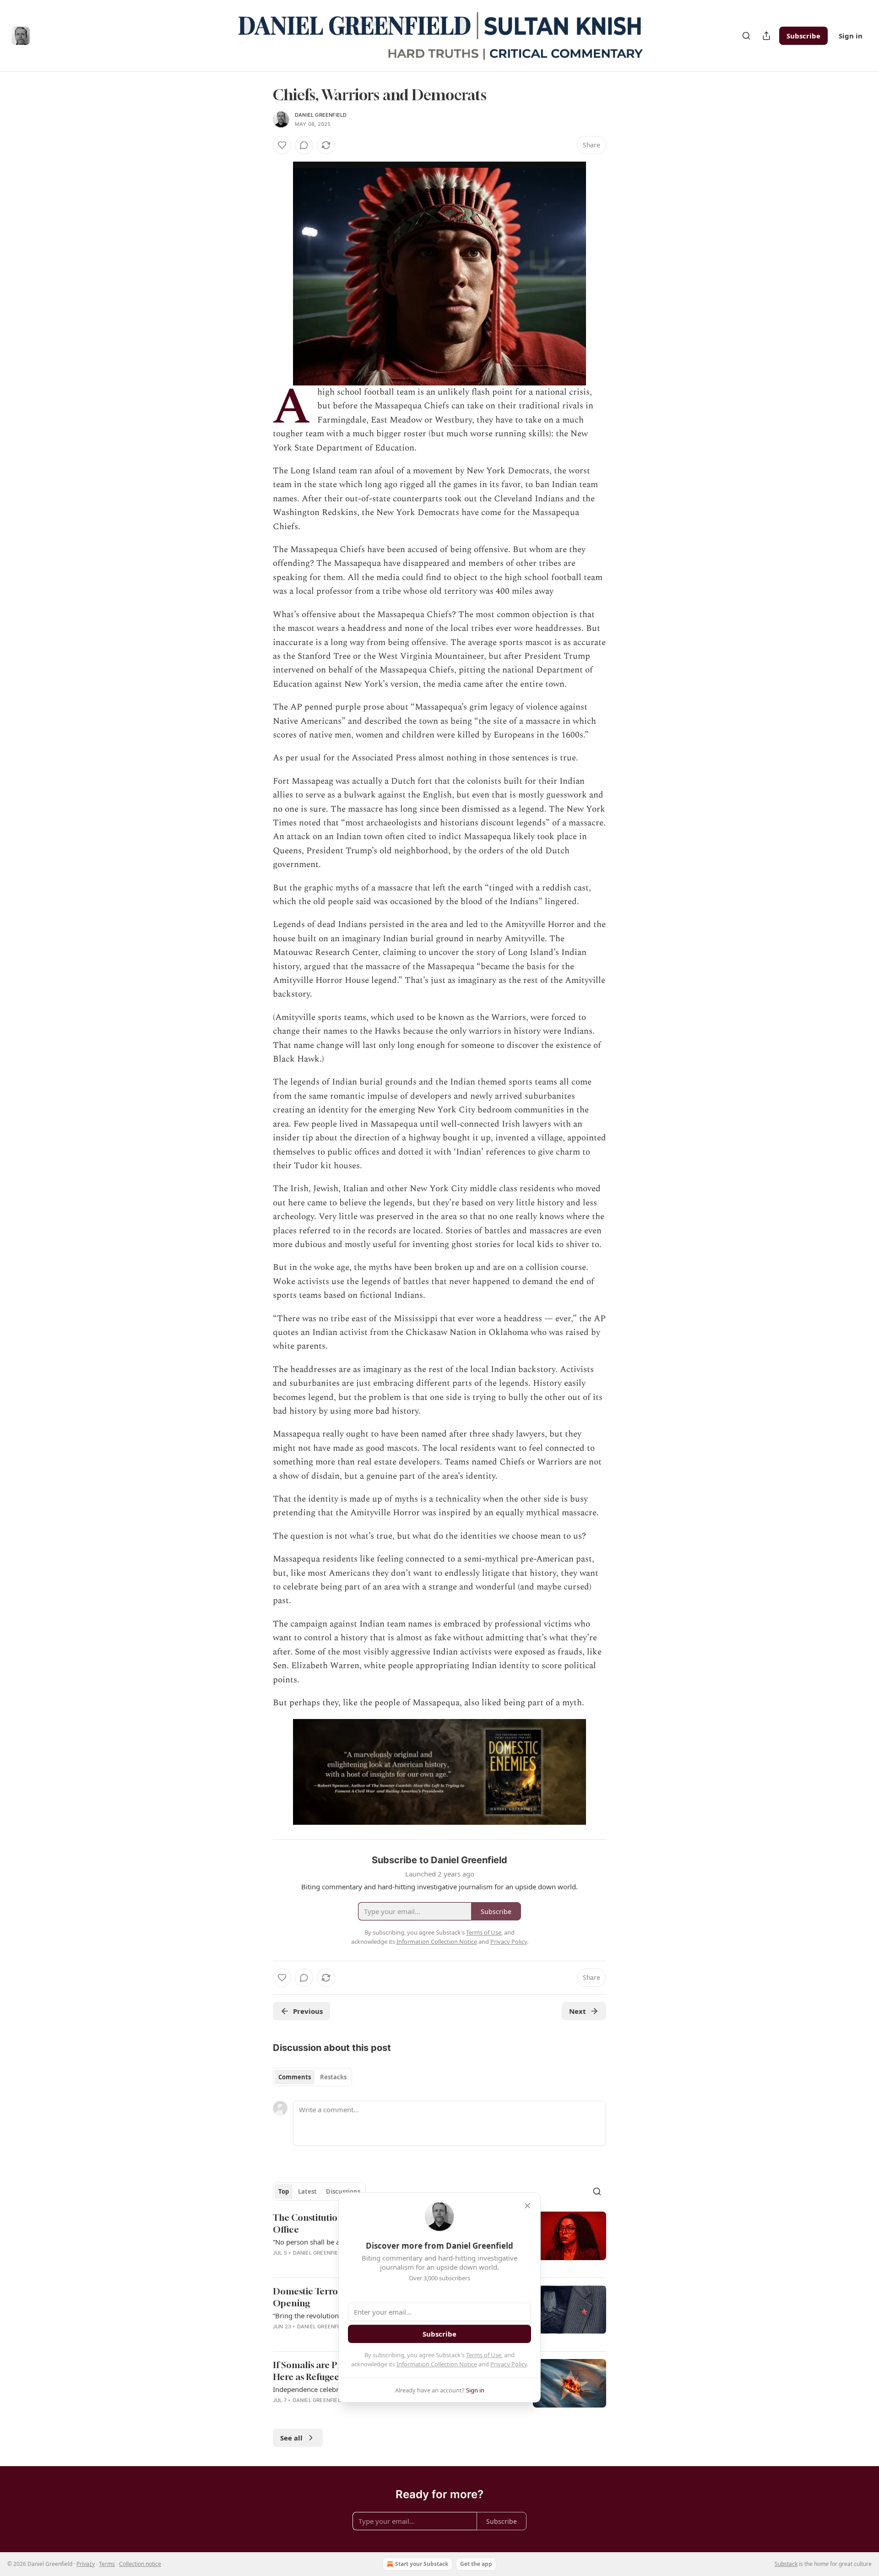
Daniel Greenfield (321, 115)
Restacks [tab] (333, 2077)
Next (578, 2011)
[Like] (282, 145)
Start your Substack (422, 2564)
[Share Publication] (766, 36)
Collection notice (140, 2564)
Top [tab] (284, 2191)
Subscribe (803, 36)
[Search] (746, 36)
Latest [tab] (307, 2191)
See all (291, 2438)
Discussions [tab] (343, 2191)
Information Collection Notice (437, 2364)
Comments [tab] (295, 2077)
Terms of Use (484, 2355)
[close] (527, 2206)
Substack (786, 2564)
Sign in (851, 36)
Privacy (86, 2564)
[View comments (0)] (304, 145)
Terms (107, 2564)
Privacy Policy (509, 2364)
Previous (308, 2011)
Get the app (476, 2564)
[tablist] (312, 2077)
